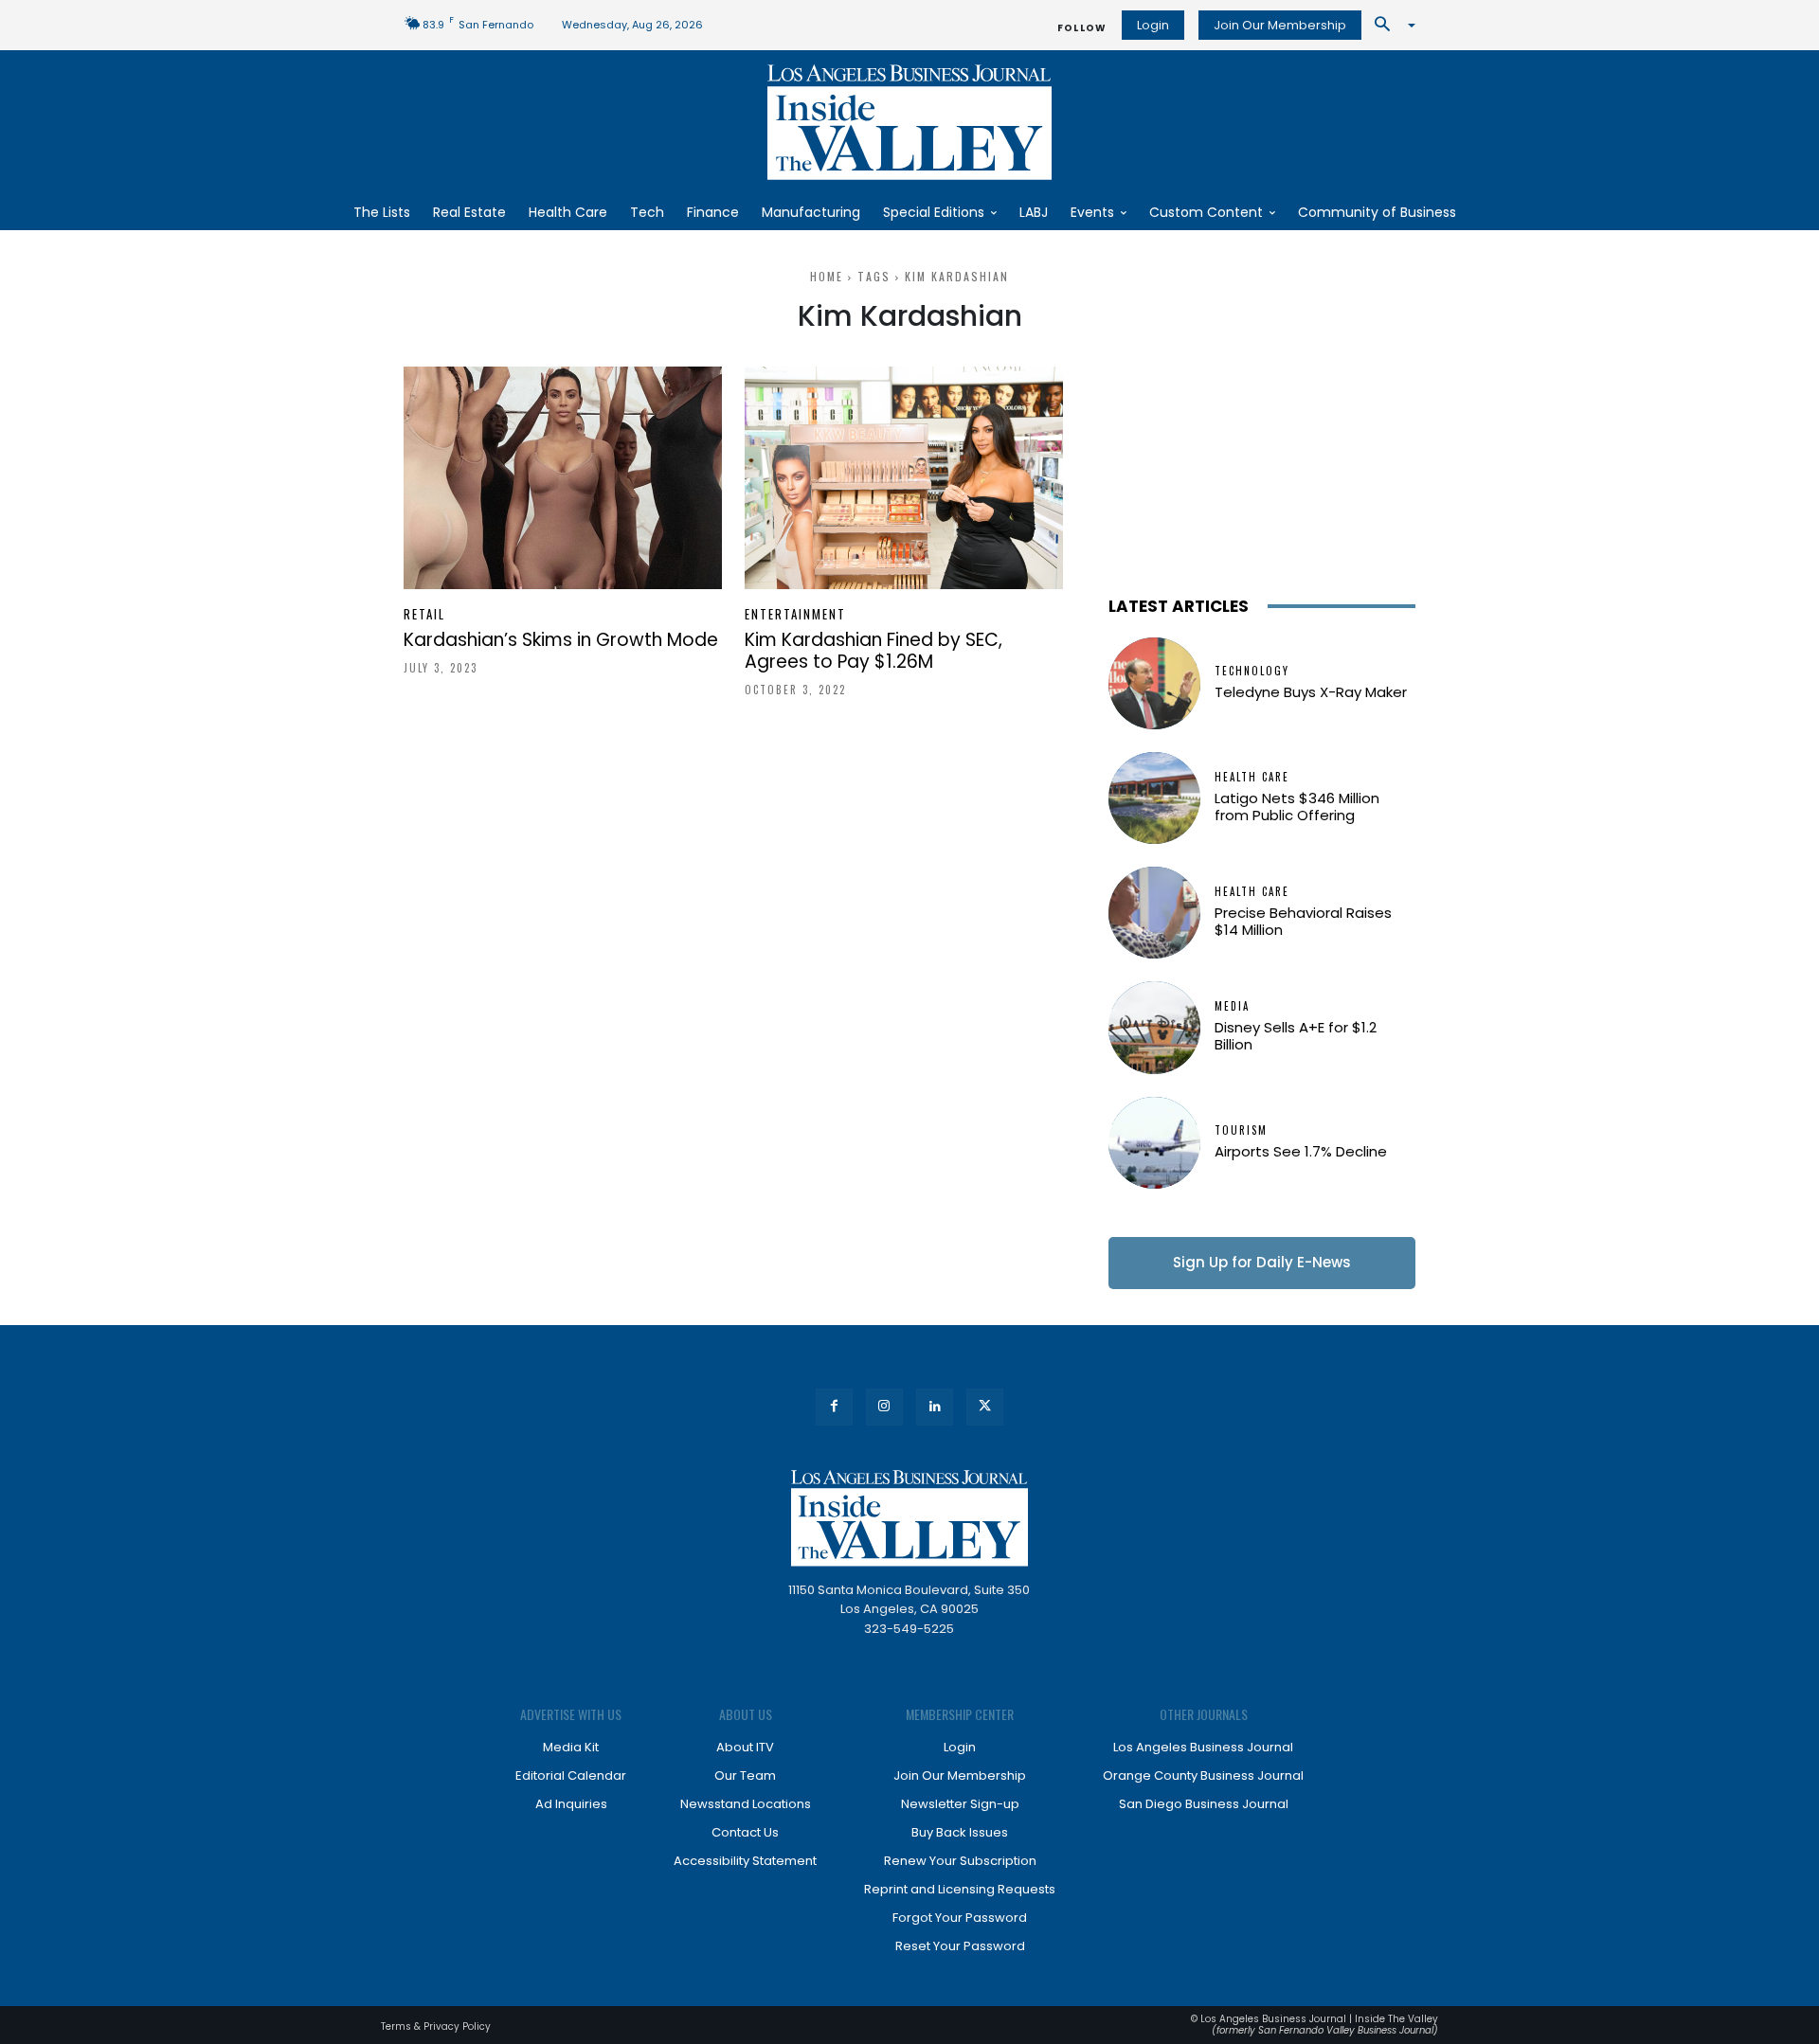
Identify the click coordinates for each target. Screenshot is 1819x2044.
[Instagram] (884, 1407)
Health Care (1252, 777)
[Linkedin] (935, 1407)
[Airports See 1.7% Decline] (1154, 1143)
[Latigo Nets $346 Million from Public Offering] (1154, 798)
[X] (985, 1407)
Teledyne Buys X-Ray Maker (1311, 692)
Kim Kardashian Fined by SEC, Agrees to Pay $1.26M (873, 651)
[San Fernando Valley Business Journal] (909, 122)
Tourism (1241, 1130)
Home (827, 276)
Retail (424, 614)
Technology (1252, 671)
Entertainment (795, 614)
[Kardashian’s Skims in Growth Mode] (563, 478)
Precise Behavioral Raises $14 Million (1303, 921)
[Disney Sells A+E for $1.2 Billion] (1154, 1027)
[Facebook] (834, 1407)
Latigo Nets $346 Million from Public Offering (1297, 807)
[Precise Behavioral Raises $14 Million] (1154, 913)
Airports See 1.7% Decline (1301, 1151)
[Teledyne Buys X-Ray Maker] (1154, 683)
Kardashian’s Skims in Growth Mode (561, 640)
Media (1232, 1006)
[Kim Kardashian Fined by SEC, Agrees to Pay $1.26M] (904, 478)
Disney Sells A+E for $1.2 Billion (1296, 1036)
